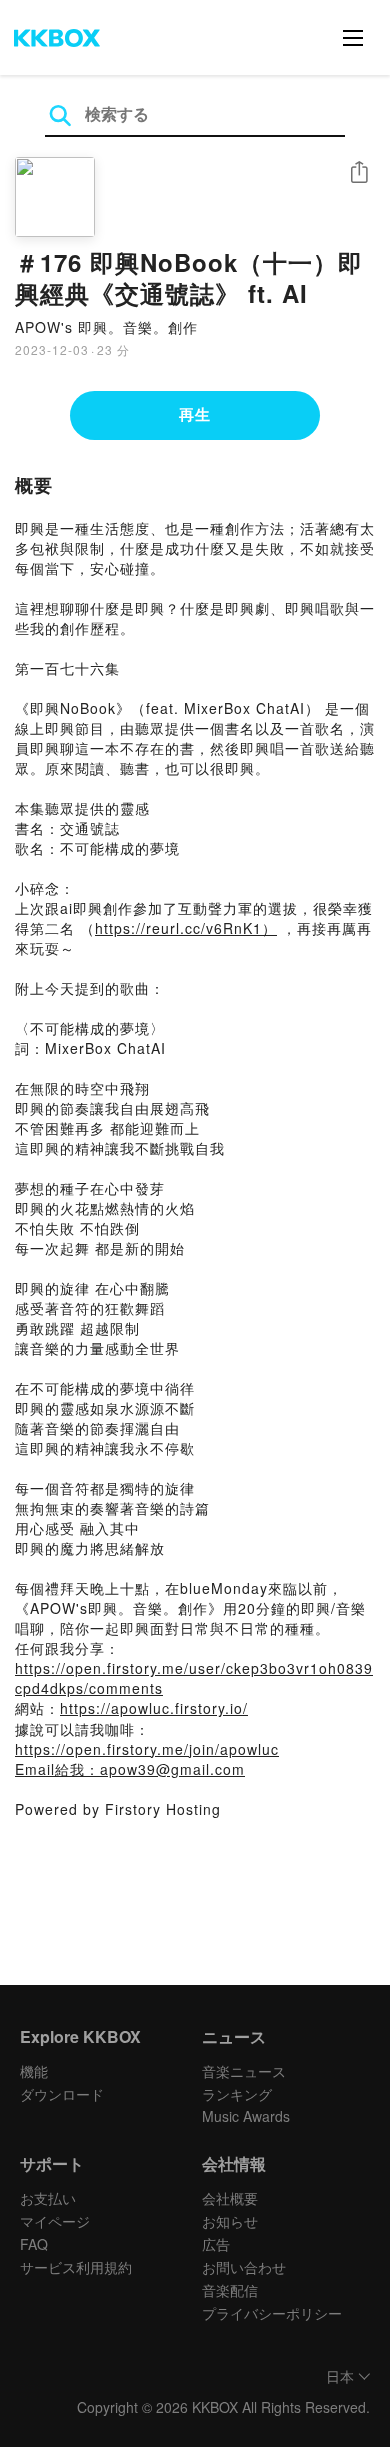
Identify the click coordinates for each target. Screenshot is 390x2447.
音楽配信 (230, 2290)
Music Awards (246, 2116)
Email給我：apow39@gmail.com (130, 1769)
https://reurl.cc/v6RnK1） (186, 928)
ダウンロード (62, 2094)
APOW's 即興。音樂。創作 (106, 327)
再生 (195, 414)
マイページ (55, 2221)
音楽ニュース (244, 2071)
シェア (359, 172)
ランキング (237, 2094)
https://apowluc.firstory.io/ (154, 1708)
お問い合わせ (244, 2267)
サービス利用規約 (76, 2267)
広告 (216, 2244)
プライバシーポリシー (272, 2313)
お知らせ (230, 2221)
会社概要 (230, 2198)
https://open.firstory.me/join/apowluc (147, 1749)
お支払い (48, 2198)
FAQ (34, 2244)
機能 (34, 2071)
